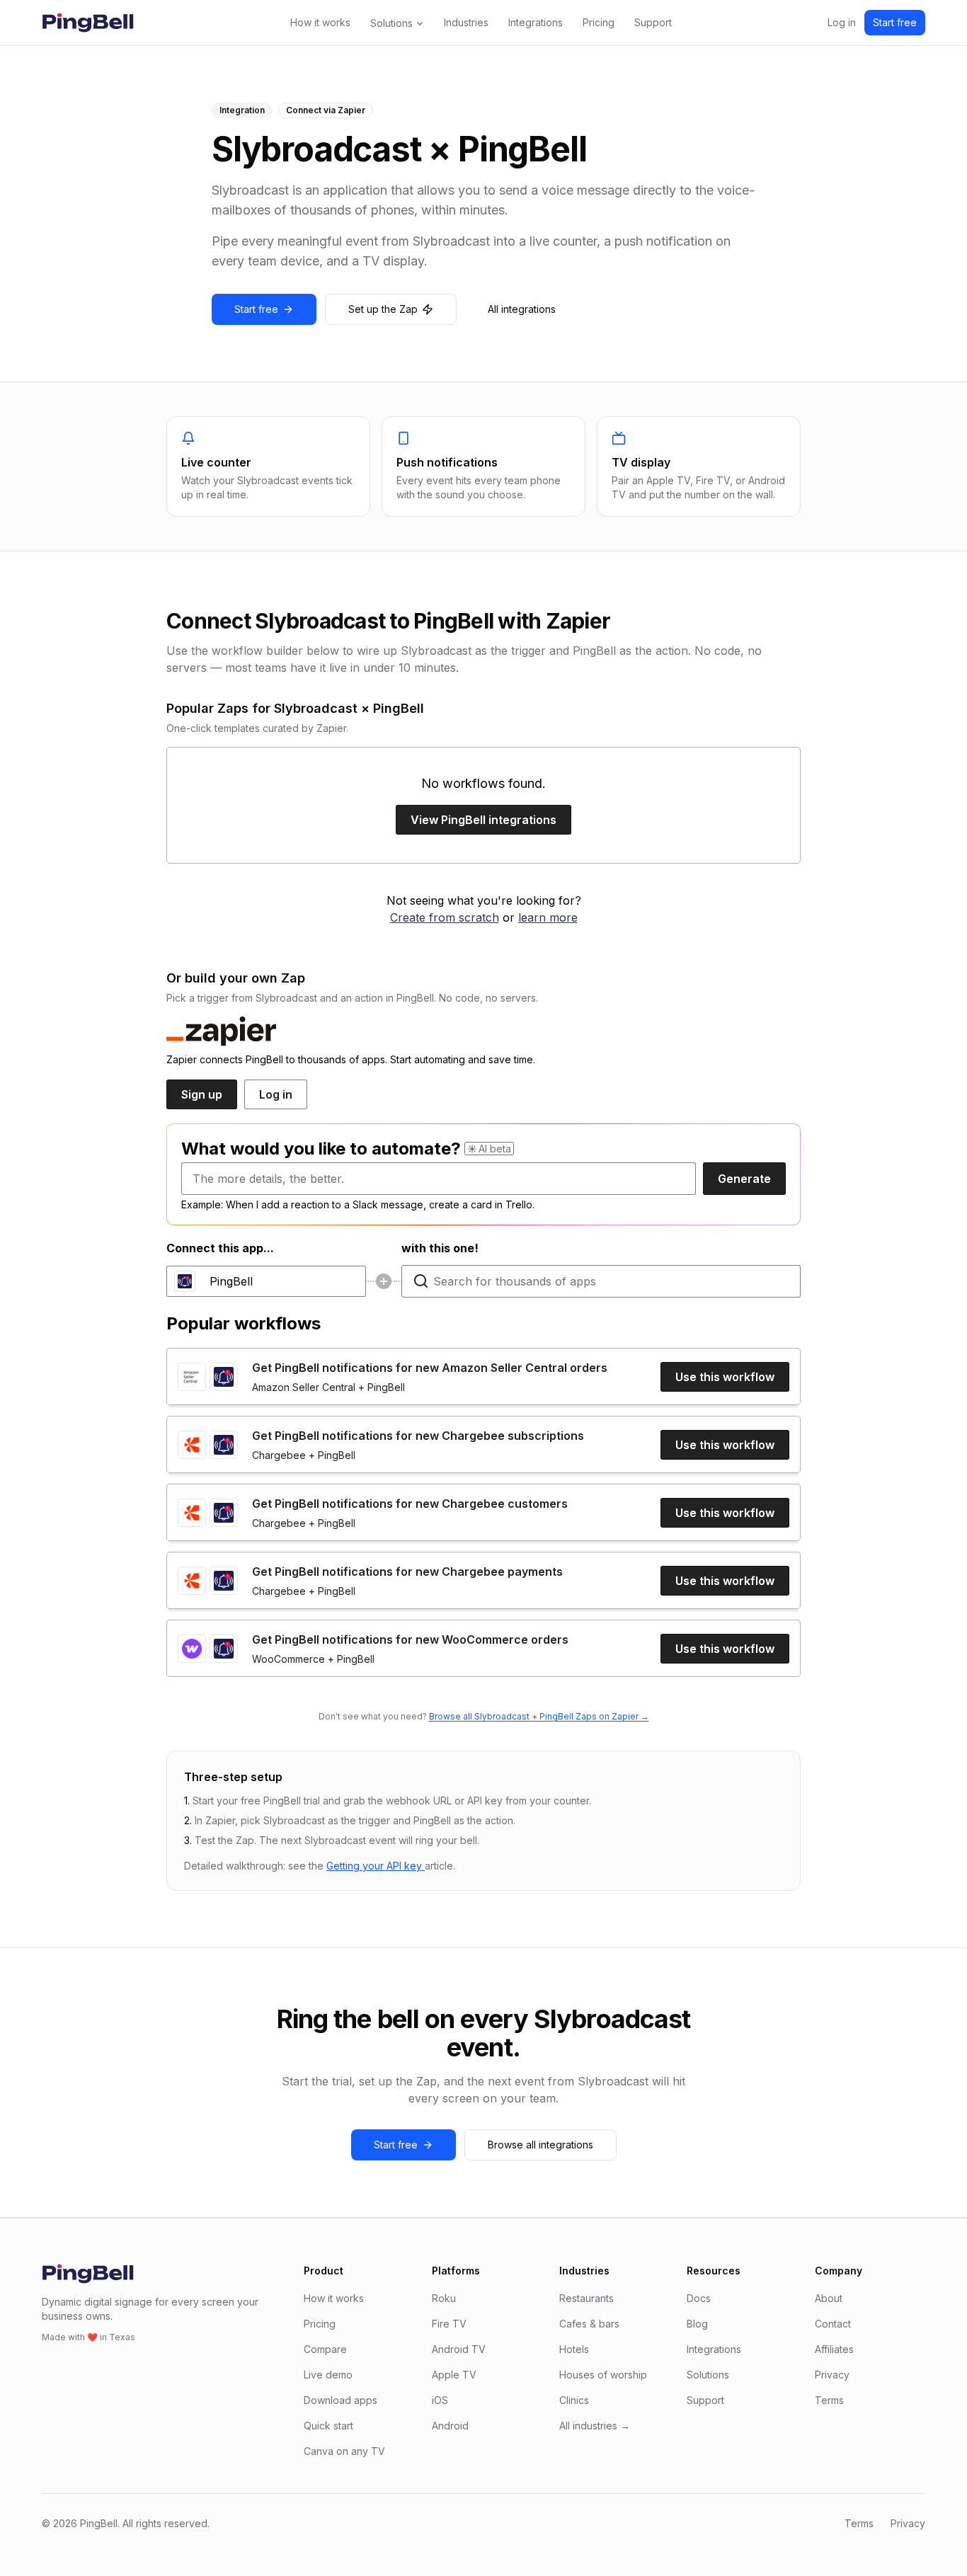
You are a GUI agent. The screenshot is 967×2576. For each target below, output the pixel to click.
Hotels (574, 2349)
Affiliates (834, 2349)
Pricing (599, 22)
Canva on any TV (344, 2451)
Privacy (832, 2375)
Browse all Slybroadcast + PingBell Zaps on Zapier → (539, 1716)
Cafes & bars (589, 2324)
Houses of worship (603, 2375)
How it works (320, 22)
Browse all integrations (540, 2145)
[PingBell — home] (88, 23)
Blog (697, 2324)
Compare (325, 2349)
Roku (444, 2298)
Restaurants (587, 2298)
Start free (895, 22)
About (829, 2298)
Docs (699, 2298)
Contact (833, 2324)
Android (450, 2426)
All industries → (595, 2426)
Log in (842, 22)
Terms (829, 2400)
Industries (466, 22)
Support (653, 22)
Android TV (459, 2349)
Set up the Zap (383, 309)
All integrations (522, 309)
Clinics (574, 2400)
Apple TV (454, 2375)
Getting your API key (376, 1866)
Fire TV (449, 2324)
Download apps (341, 2400)
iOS (440, 2400)
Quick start (328, 2426)
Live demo (328, 2375)
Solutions (391, 23)
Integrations (536, 22)
